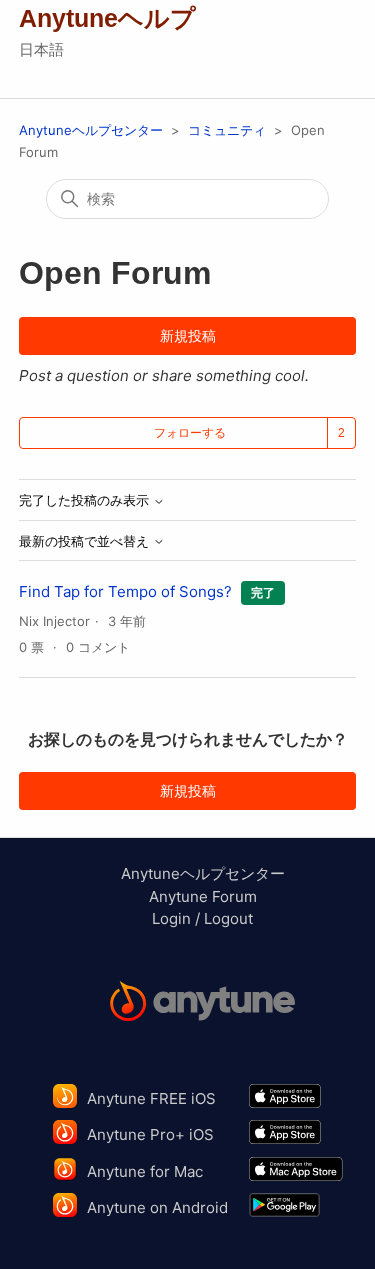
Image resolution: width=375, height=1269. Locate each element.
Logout (228, 918)
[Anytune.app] (203, 1004)
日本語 (41, 49)
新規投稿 (188, 335)
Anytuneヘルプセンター (91, 130)
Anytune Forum (203, 896)
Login (171, 918)
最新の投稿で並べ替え (86, 541)
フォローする (190, 432)
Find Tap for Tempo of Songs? (125, 591)
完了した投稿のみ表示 (86, 500)
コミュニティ (227, 130)
